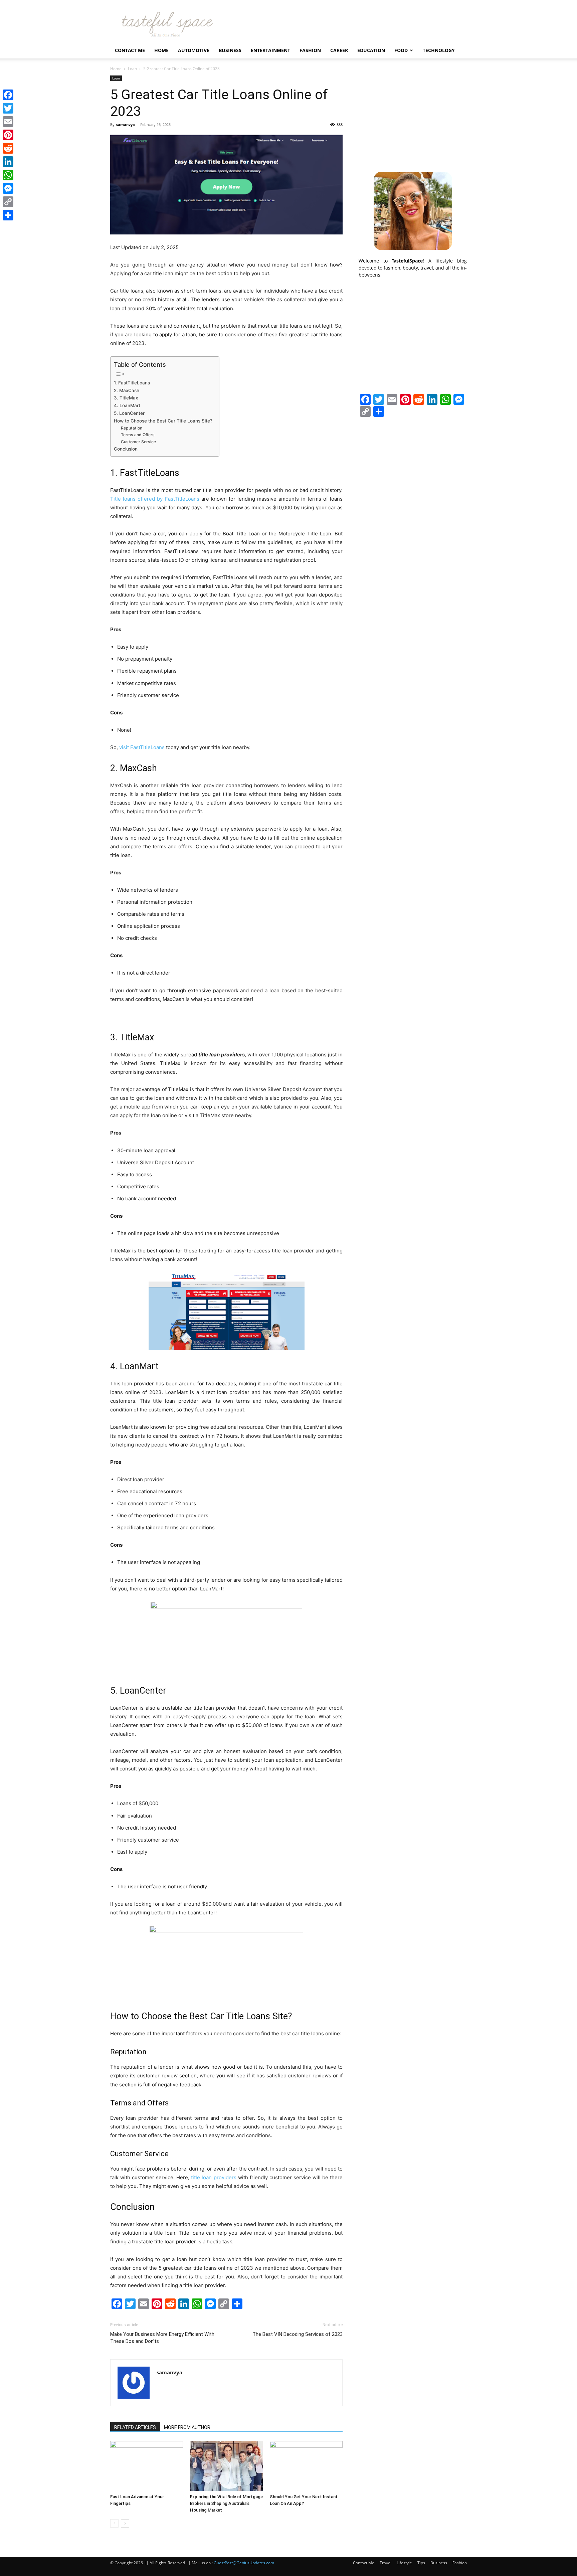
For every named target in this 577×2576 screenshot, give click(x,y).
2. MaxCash (127, 390)
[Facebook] (8, 95)
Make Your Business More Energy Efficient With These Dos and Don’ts (162, 2338)
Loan (132, 69)
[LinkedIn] (8, 162)
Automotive (194, 50)
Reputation (132, 428)
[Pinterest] (8, 135)
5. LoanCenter (129, 413)
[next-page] (125, 2523)
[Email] (8, 122)
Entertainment (270, 50)
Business (230, 50)
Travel (386, 2563)
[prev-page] (114, 2523)
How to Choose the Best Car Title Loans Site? (163, 421)
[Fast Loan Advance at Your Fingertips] (147, 2466)
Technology (439, 50)
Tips (421, 2563)
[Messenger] (8, 188)
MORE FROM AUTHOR (187, 2427)
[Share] (8, 215)
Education (371, 50)
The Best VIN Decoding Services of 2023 (298, 2334)
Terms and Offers (138, 435)
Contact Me (130, 50)
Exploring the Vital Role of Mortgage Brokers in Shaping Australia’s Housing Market (226, 2503)
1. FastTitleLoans (132, 383)
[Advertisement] (413, 117)
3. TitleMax (126, 398)
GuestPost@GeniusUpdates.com (244, 2563)
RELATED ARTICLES (135, 2427)
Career (339, 50)
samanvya (126, 124)
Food (401, 50)
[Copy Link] (8, 202)
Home (161, 50)
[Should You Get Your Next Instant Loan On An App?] (306, 2466)
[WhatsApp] (8, 175)
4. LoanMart (127, 405)
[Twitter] (8, 108)
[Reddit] (8, 148)
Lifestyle (404, 2563)
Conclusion (126, 449)
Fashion (310, 50)
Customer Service (138, 442)
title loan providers (214, 2177)
